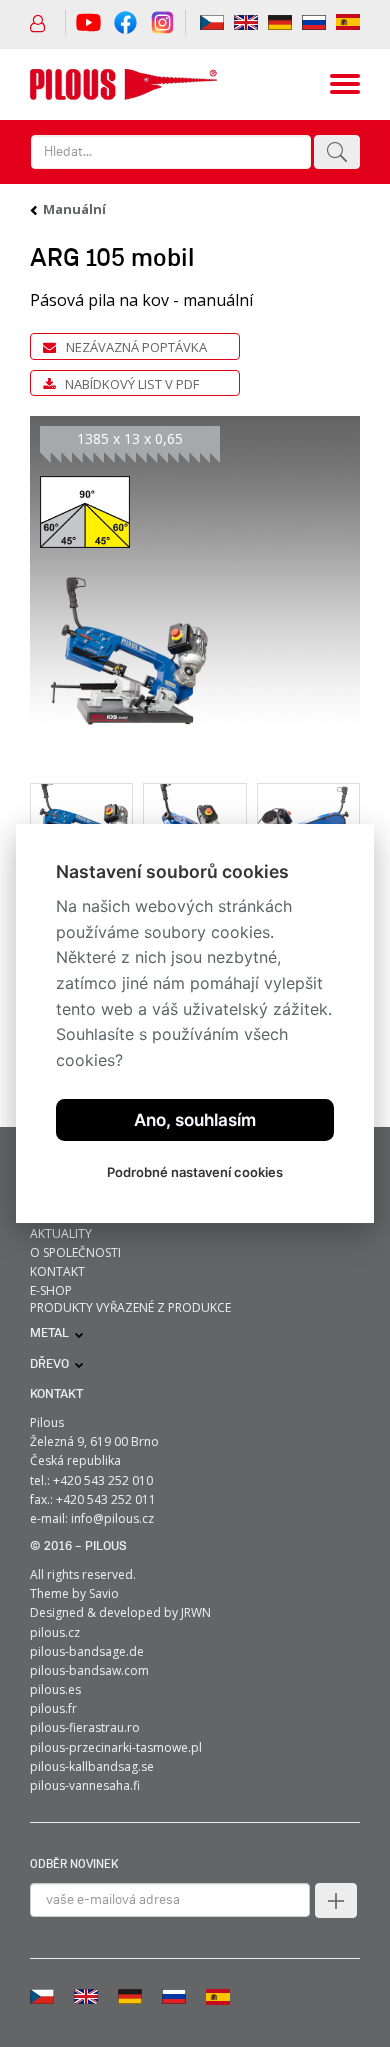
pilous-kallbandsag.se (92, 1766)
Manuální (74, 209)
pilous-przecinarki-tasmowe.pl (116, 1747)
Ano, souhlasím (195, 1120)
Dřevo (49, 1364)
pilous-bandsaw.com (89, 1670)
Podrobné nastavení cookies (195, 1172)
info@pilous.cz (112, 1518)
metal (49, 1333)
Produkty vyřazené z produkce (130, 1307)
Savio (104, 1593)
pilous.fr (53, 1708)
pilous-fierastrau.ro (85, 1727)
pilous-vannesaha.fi (85, 1785)
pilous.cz (55, 1632)
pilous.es (55, 1689)
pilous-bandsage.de (87, 1651)
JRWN (196, 1612)
